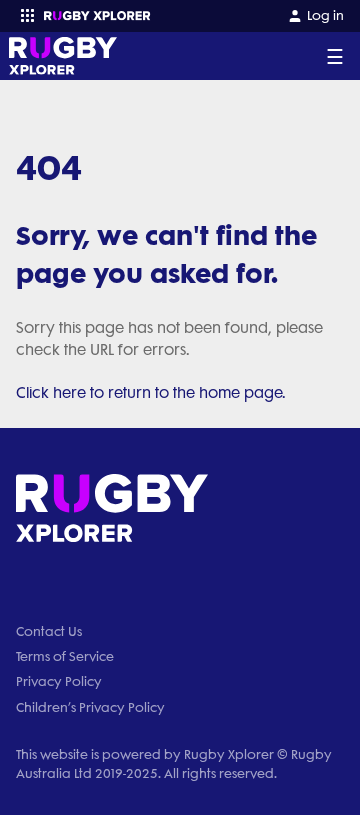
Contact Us (49, 631)
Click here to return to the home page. (151, 393)
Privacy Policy (59, 681)
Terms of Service (65, 656)
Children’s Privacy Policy (90, 707)
